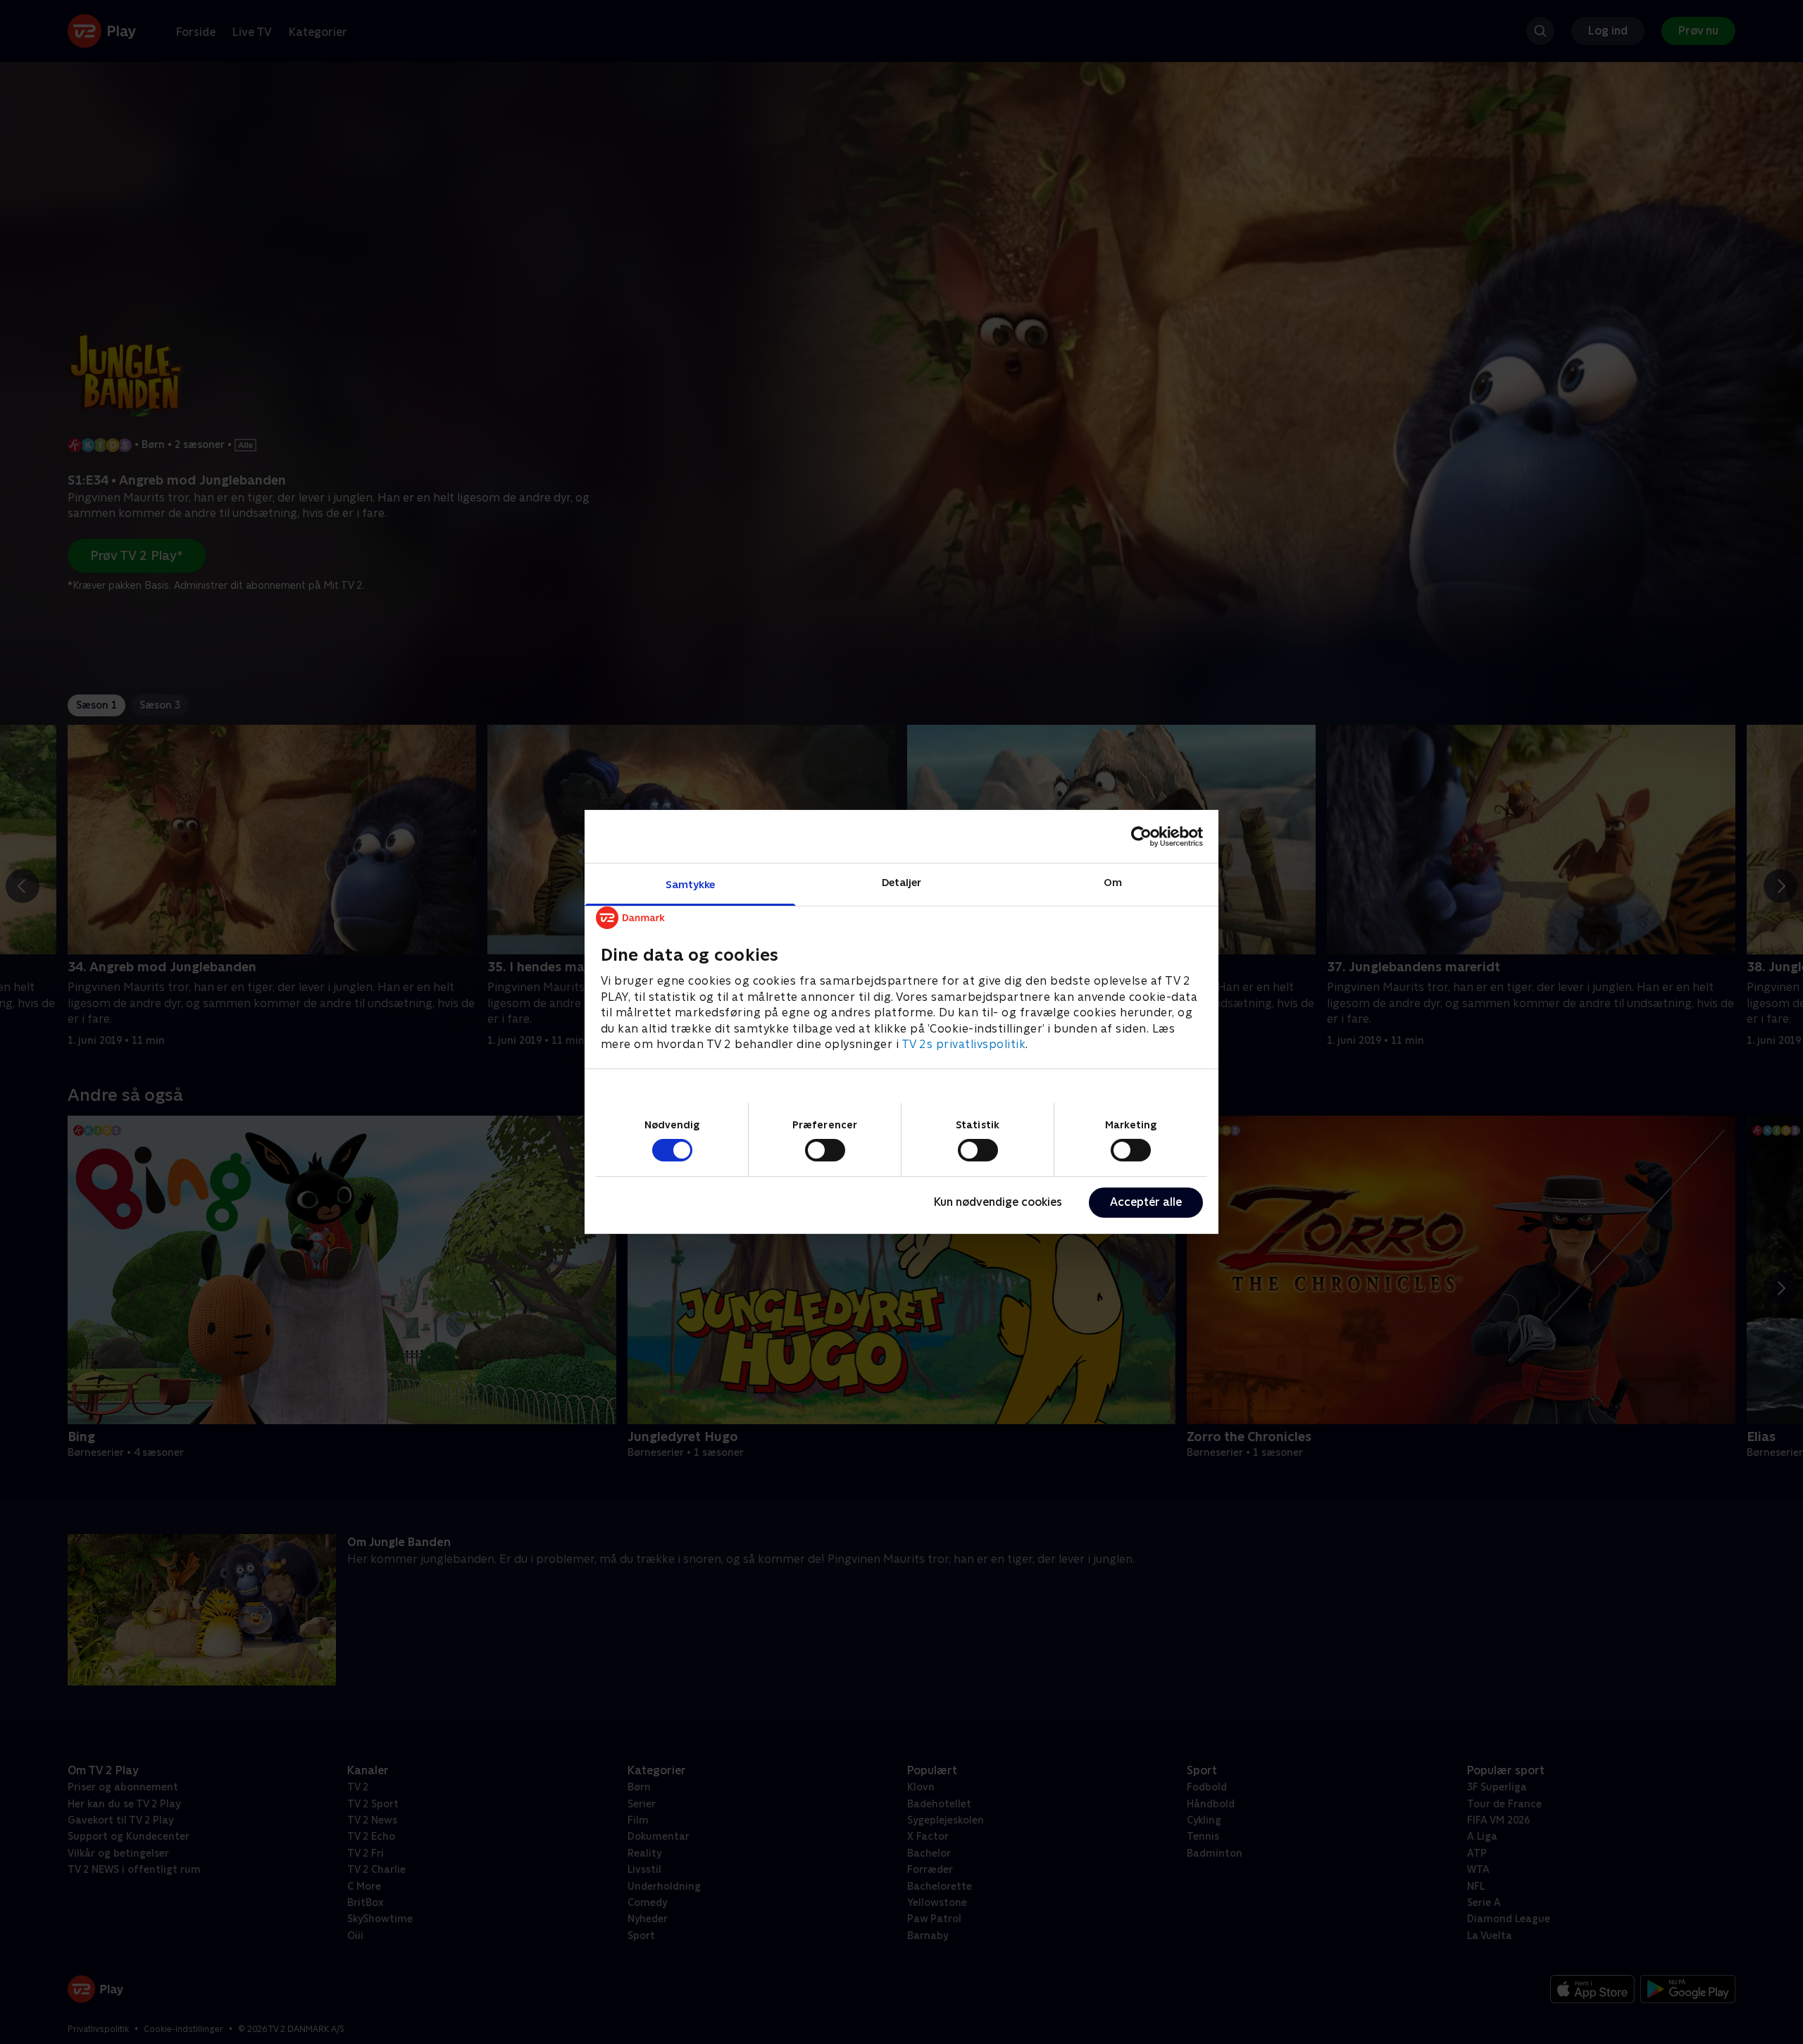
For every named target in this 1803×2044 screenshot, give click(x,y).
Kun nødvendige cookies (998, 1202)
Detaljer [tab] (902, 882)
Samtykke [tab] (691, 884)
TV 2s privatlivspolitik (964, 1044)
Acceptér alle (1146, 1202)
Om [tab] (1113, 882)
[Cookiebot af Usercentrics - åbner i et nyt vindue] (1141, 836)
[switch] (825, 1150)
